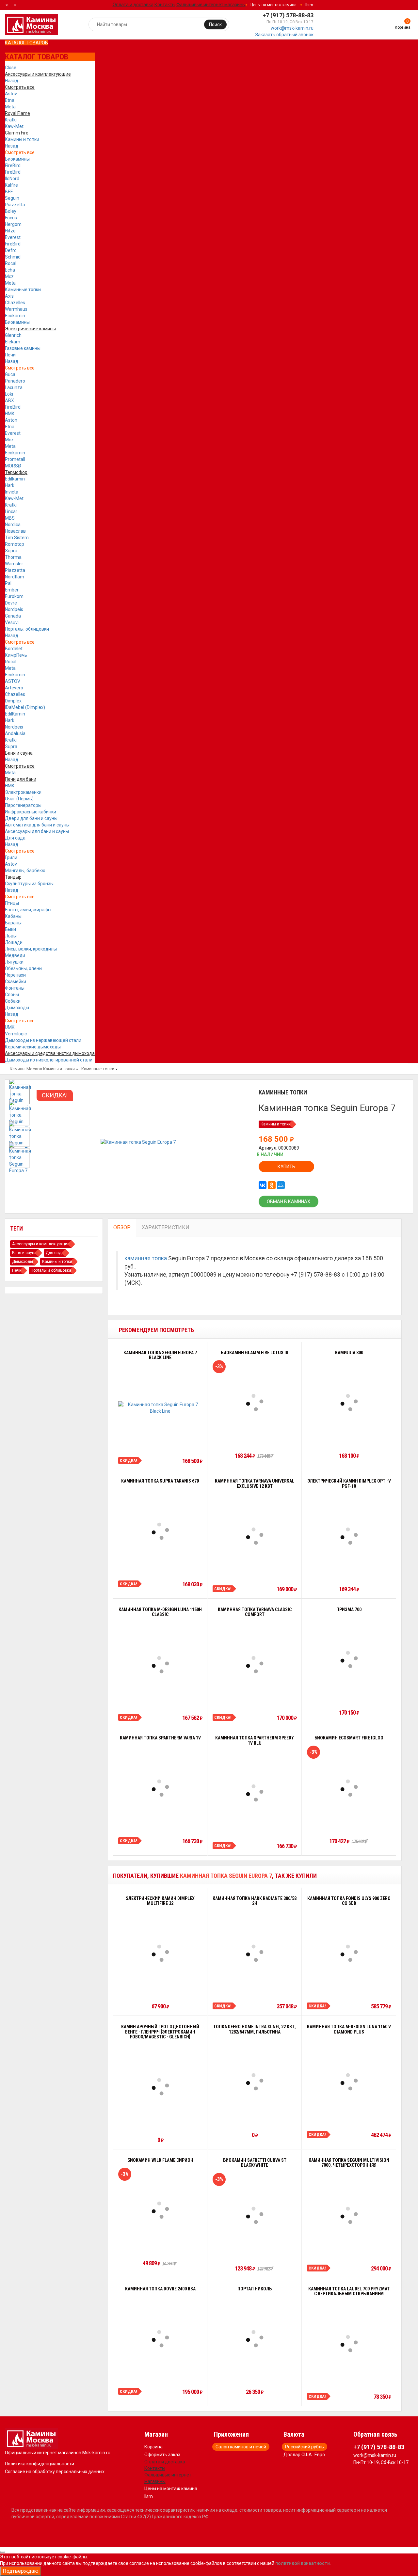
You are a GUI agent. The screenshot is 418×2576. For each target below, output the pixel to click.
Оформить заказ (162, 2455)
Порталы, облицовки (27, 629)
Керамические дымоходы (33, 1047)
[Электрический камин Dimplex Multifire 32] (160, 1953)
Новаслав (15, 531)
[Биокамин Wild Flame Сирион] (160, 2210)
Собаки (13, 1001)
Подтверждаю (21, 2571)
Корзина (153, 2447)
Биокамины (17, 159)
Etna (10, 100)
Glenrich (13, 335)
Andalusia (15, 733)
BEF (9, 192)
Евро (320, 2455)
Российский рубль (305, 2447)
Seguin (12, 198)
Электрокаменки (23, 792)
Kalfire (11, 185)
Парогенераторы (23, 805)
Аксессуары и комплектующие (41, 1244)
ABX (9, 401)
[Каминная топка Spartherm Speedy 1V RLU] (255, 1793)
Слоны (12, 995)
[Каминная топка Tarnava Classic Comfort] (255, 1665)
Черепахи (15, 975)
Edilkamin (15, 479)
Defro (11, 250)
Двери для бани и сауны (31, 818)
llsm (309, 5)
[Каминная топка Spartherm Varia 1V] (160, 1788)
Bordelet (14, 649)
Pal (8, 583)
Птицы (12, 903)
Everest (13, 237)
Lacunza (14, 387)
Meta (10, 107)
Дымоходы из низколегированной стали (49, 1060)
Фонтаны (15, 988)
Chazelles (15, 303)
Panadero (15, 381)
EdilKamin (15, 714)
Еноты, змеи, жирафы (28, 910)
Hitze (10, 231)
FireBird (13, 165)
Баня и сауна (24, 1253)
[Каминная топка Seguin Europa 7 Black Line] (160, 1408)
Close (11, 68)
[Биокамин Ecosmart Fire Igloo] (349, 1788)
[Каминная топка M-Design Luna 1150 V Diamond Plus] (349, 2082)
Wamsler (14, 564)
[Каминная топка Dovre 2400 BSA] (160, 2339)
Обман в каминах (289, 1202)
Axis (9, 296)
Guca (10, 374)
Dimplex (13, 701)
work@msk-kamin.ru (292, 28)
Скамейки (16, 982)
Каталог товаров (26, 43)
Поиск (215, 24)
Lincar (11, 511)
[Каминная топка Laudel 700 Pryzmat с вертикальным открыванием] (349, 2344)
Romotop (15, 544)
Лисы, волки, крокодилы (31, 949)
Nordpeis (14, 609)
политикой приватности (303, 2563)
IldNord (12, 179)
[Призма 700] (349, 1659)
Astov (11, 94)
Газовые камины (23, 348)
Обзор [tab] (122, 1227)
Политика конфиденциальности (40, 2464)
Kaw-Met (14, 126)
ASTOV (13, 681)
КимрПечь (16, 655)
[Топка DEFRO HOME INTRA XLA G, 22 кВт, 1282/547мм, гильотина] (255, 2082)
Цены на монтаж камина (273, 5)
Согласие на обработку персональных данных (55, 2472)
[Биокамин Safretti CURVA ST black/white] (255, 2215)
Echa (10, 270)
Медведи (15, 955)
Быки (10, 929)
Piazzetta (15, 205)
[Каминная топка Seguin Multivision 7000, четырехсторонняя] (349, 2215)
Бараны (13, 923)
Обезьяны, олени (23, 968)
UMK (10, 1027)
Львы (11, 936)
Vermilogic (16, 1034)
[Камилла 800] (349, 1403)
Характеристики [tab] (166, 1227)
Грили (11, 857)
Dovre (11, 603)
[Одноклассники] (272, 1185)
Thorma (13, 557)
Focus (11, 218)
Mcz (9, 276)
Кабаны (13, 916)
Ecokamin (15, 316)
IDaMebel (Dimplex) (25, 707)
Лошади (14, 942)
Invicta (12, 492)
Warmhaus (16, 309)
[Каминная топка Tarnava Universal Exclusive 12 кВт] (255, 1536)
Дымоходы (17, 1008)
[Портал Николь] (255, 2339)
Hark (10, 485)
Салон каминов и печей (241, 2447)
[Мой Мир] (281, 1185)
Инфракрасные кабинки (31, 812)
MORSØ (13, 466)
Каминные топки (23, 290)
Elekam (13, 342)
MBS (10, 518)
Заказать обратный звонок (284, 35)
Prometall (15, 459)
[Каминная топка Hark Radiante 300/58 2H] (255, 1953)
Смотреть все (20, 152)
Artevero (14, 688)
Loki (9, 394)
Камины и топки (22, 139)
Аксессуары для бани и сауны (37, 831)
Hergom (13, 224)
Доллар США (298, 2455)
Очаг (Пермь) (19, 799)
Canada (13, 616)
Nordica (13, 525)
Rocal (11, 263)
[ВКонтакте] (263, 1185)
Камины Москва (26, 1069)
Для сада (15, 838)
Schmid (13, 257)
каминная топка (146, 1258)
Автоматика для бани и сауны (37, 825)
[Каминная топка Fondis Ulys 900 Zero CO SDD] (349, 1953)
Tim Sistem (17, 538)
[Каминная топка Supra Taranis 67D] (160, 1531)
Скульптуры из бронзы (29, 884)
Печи (10, 355)
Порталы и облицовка (51, 1270)
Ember (12, 590)
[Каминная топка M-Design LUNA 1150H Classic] (160, 1665)
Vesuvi (12, 622)
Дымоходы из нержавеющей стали (43, 1040)
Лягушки (14, 962)
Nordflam (15, 577)
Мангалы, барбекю (25, 871)
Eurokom (14, 596)
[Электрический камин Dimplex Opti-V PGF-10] (349, 1536)
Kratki (11, 120)
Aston (11, 420)
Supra (11, 551)
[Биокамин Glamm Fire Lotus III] (255, 1403)
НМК (10, 414)
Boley (11, 211)
